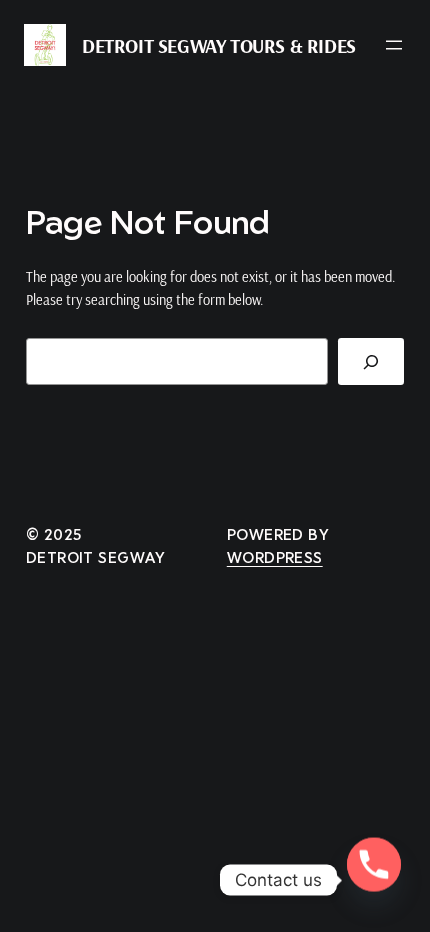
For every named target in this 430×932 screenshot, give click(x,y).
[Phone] (374, 880)
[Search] (371, 361)
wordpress (275, 557)
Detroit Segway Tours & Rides (219, 45)
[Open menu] (394, 45)
